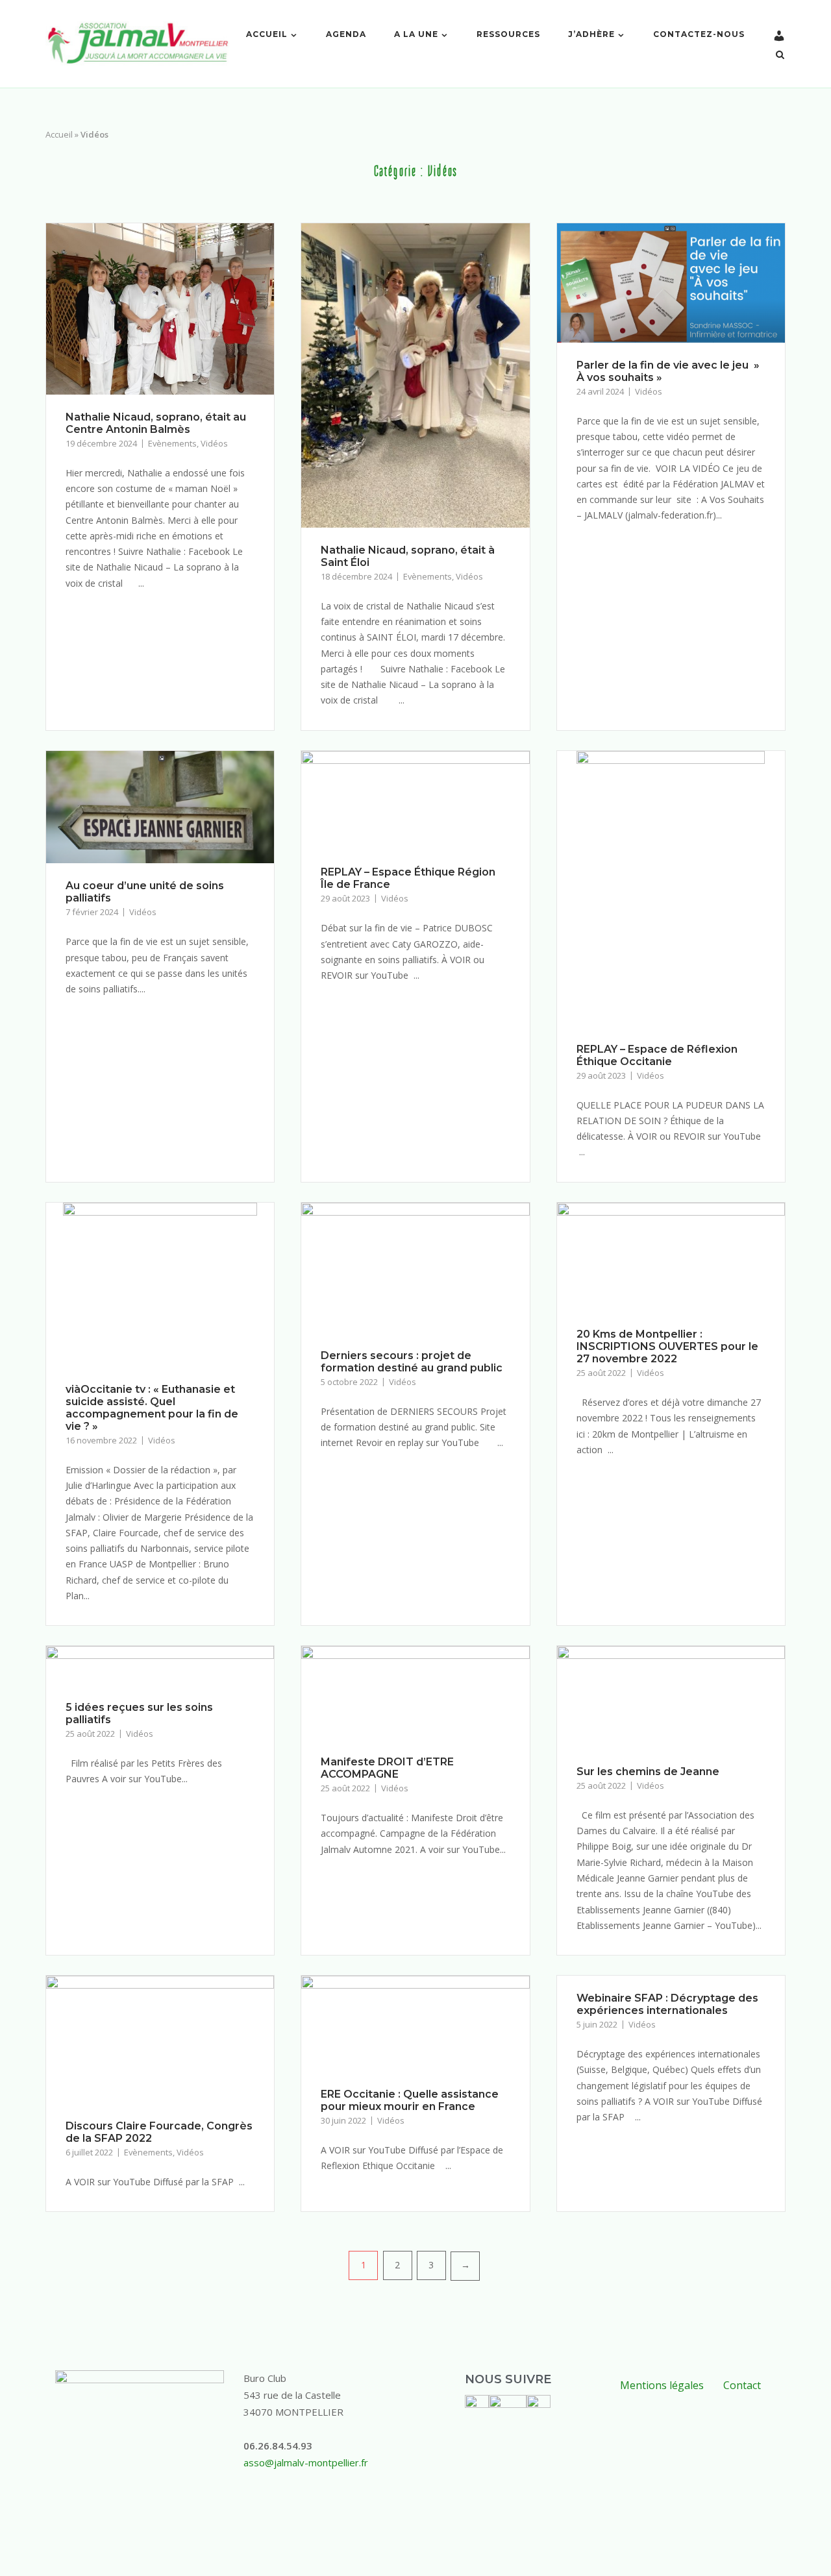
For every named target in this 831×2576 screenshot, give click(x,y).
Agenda (346, 34)
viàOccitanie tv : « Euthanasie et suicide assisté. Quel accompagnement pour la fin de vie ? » (152, 1408)
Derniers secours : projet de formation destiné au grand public (412, 1362)
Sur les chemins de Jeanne (648, 1772)
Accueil (267, 34)
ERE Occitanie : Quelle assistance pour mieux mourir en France (410, 2100)
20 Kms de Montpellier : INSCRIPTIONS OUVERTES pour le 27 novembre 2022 (667, 1346)
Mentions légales (662, 2385)
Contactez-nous (699, 34)
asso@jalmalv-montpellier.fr (306, 2462)
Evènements (172, 443)
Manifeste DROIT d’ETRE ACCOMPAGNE (387, 1768)
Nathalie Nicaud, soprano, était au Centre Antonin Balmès (156, 423)
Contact (742, 2385)
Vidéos (214, 443)
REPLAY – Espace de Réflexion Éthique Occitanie (657, 1055)
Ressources (508, 34)
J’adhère (591, 34)
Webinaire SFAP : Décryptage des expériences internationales (667, 2004)
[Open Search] (780, 56)
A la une (416, 34)
